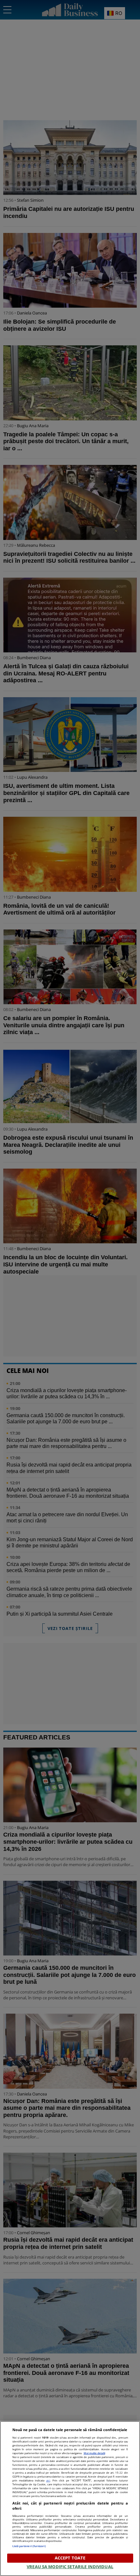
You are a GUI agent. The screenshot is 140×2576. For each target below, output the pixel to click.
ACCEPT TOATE (70, 2558)
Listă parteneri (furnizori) (29, 2546)
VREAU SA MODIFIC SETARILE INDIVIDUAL (70, 2567)
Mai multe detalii (94, 2453)
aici (48, 2480)
